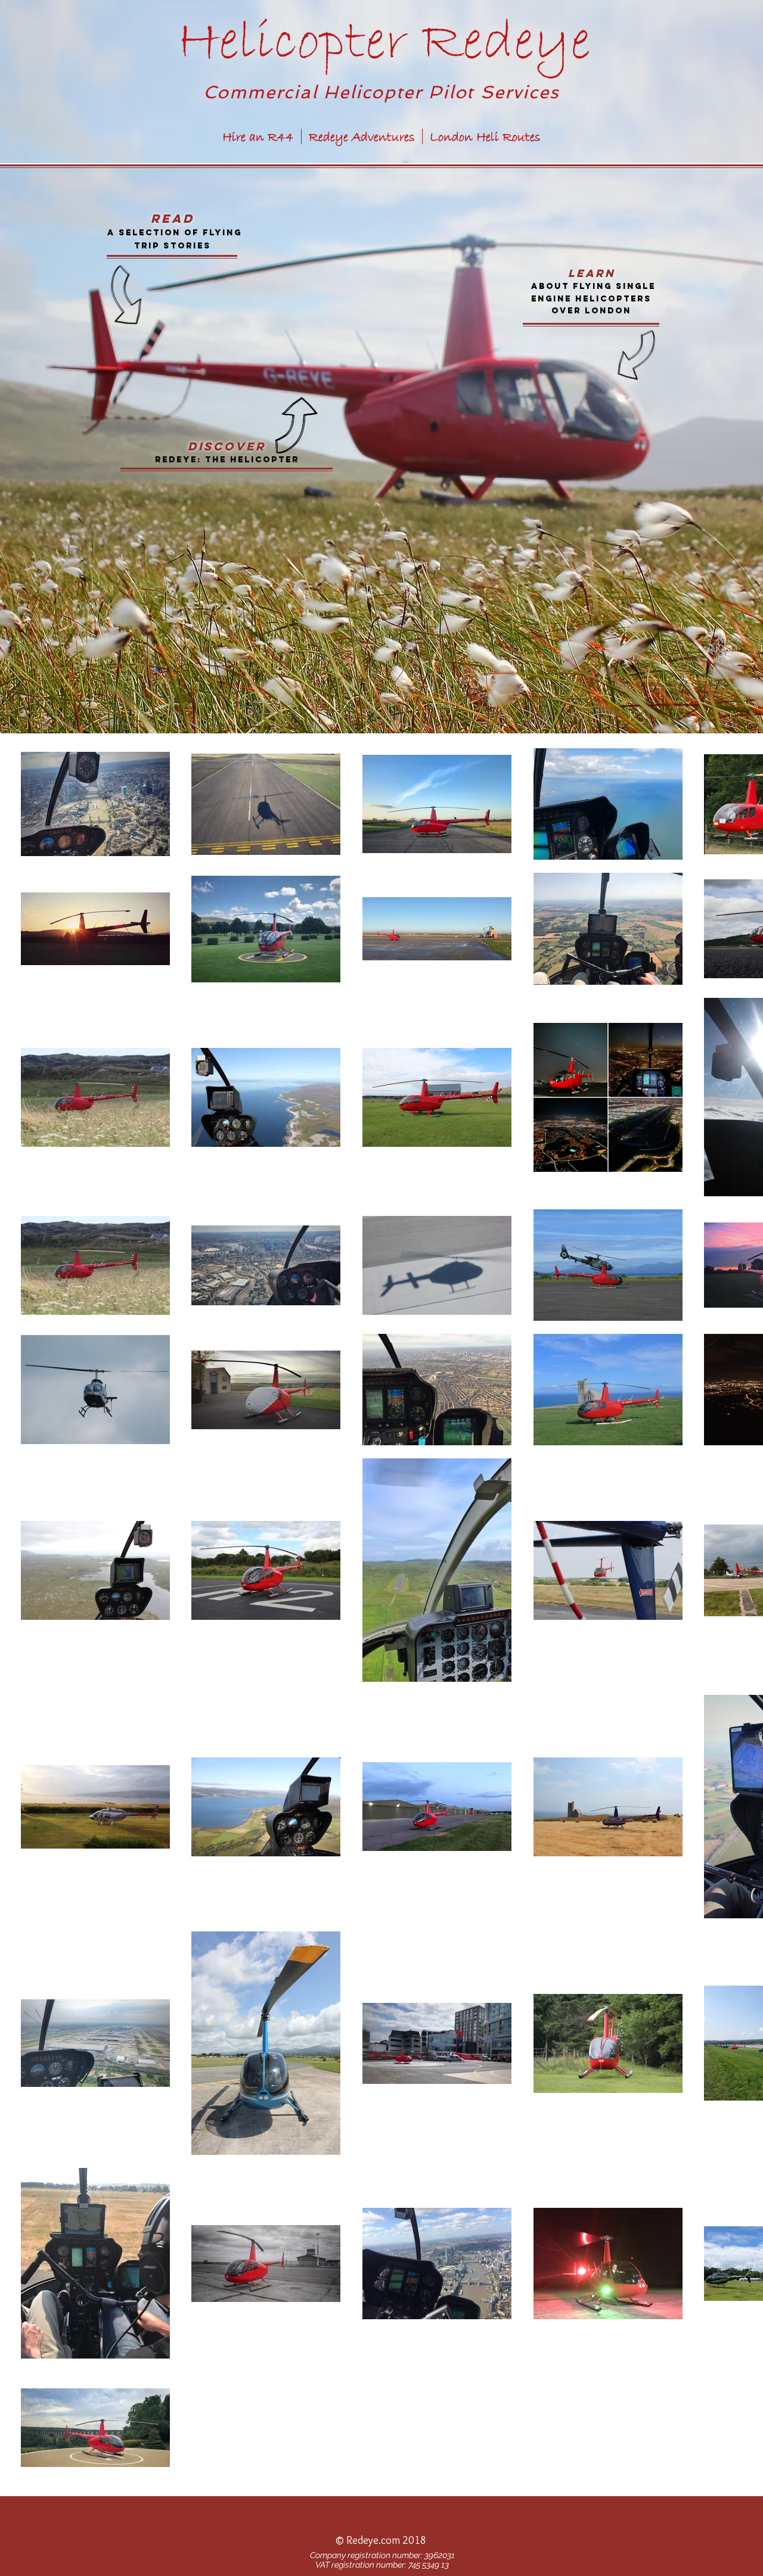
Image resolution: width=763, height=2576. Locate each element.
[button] (380, 2541)
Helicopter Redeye (384, 43)
